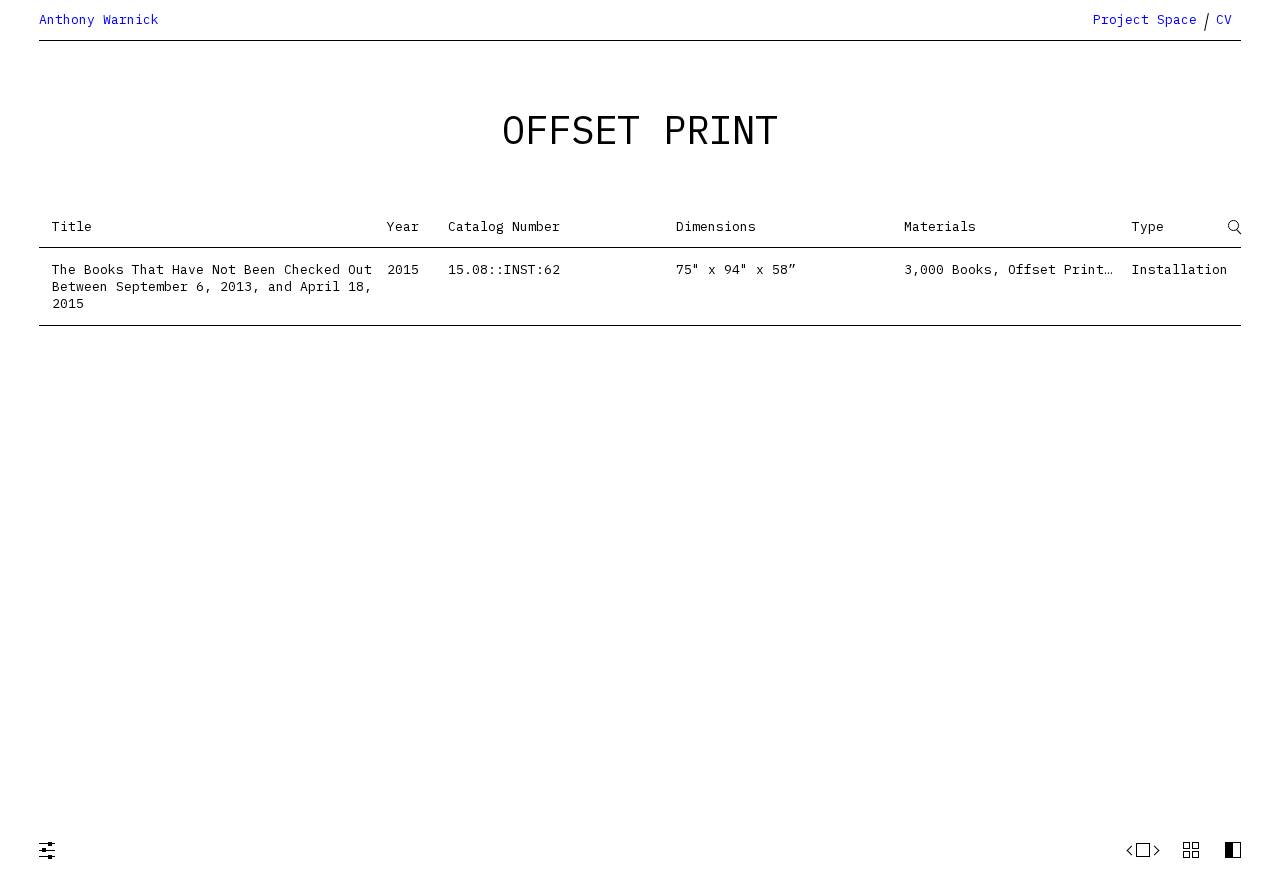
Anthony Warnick (99, 19)
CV (1224, 19)
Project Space (1145, 19)
